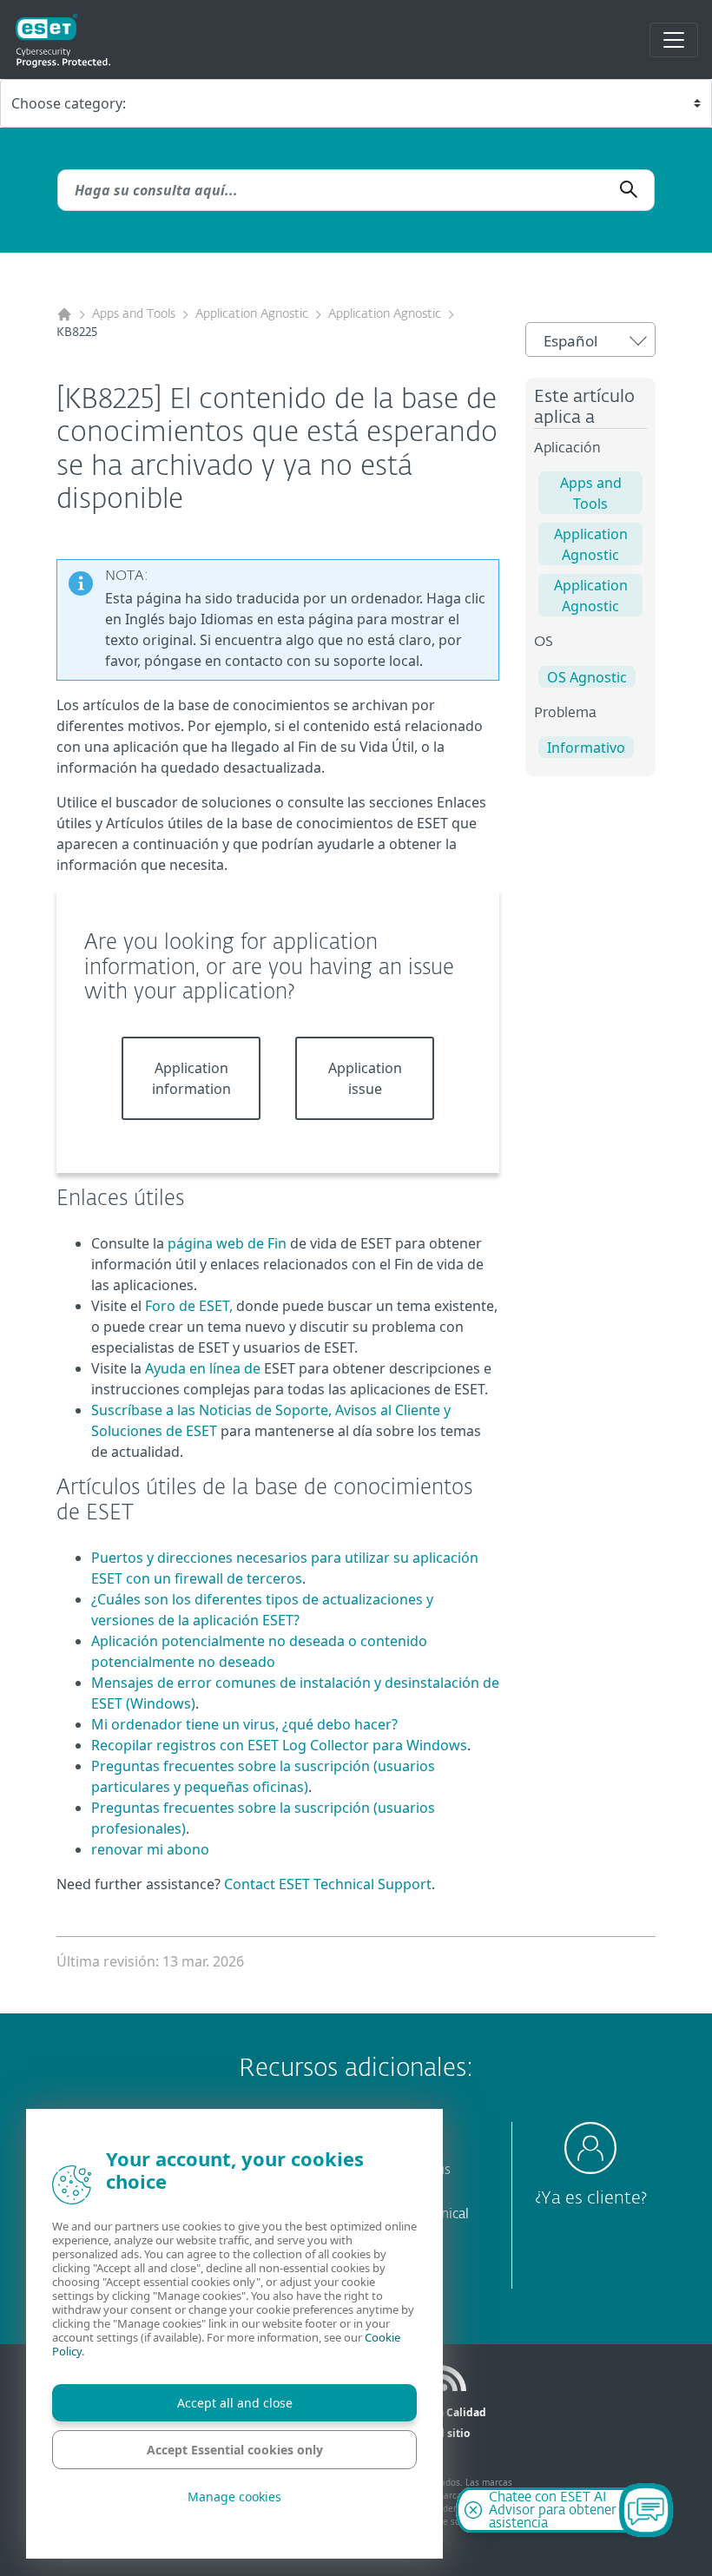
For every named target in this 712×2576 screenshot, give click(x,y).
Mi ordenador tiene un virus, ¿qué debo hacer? (244, 1724)
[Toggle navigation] (674, 40)
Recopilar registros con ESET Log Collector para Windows (279, 1745)
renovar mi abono (150, 1849)
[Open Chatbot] (646, 2510)
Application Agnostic (252, 314)
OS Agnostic (587, 677)
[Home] (64, 315)
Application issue (365, 1078)
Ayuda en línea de (203, 1368)
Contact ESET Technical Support (328, 1884)
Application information (191, 1078)
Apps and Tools (134, 314)
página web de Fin (227, 1243)
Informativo (586, 748)
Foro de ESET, (189, 1306)
